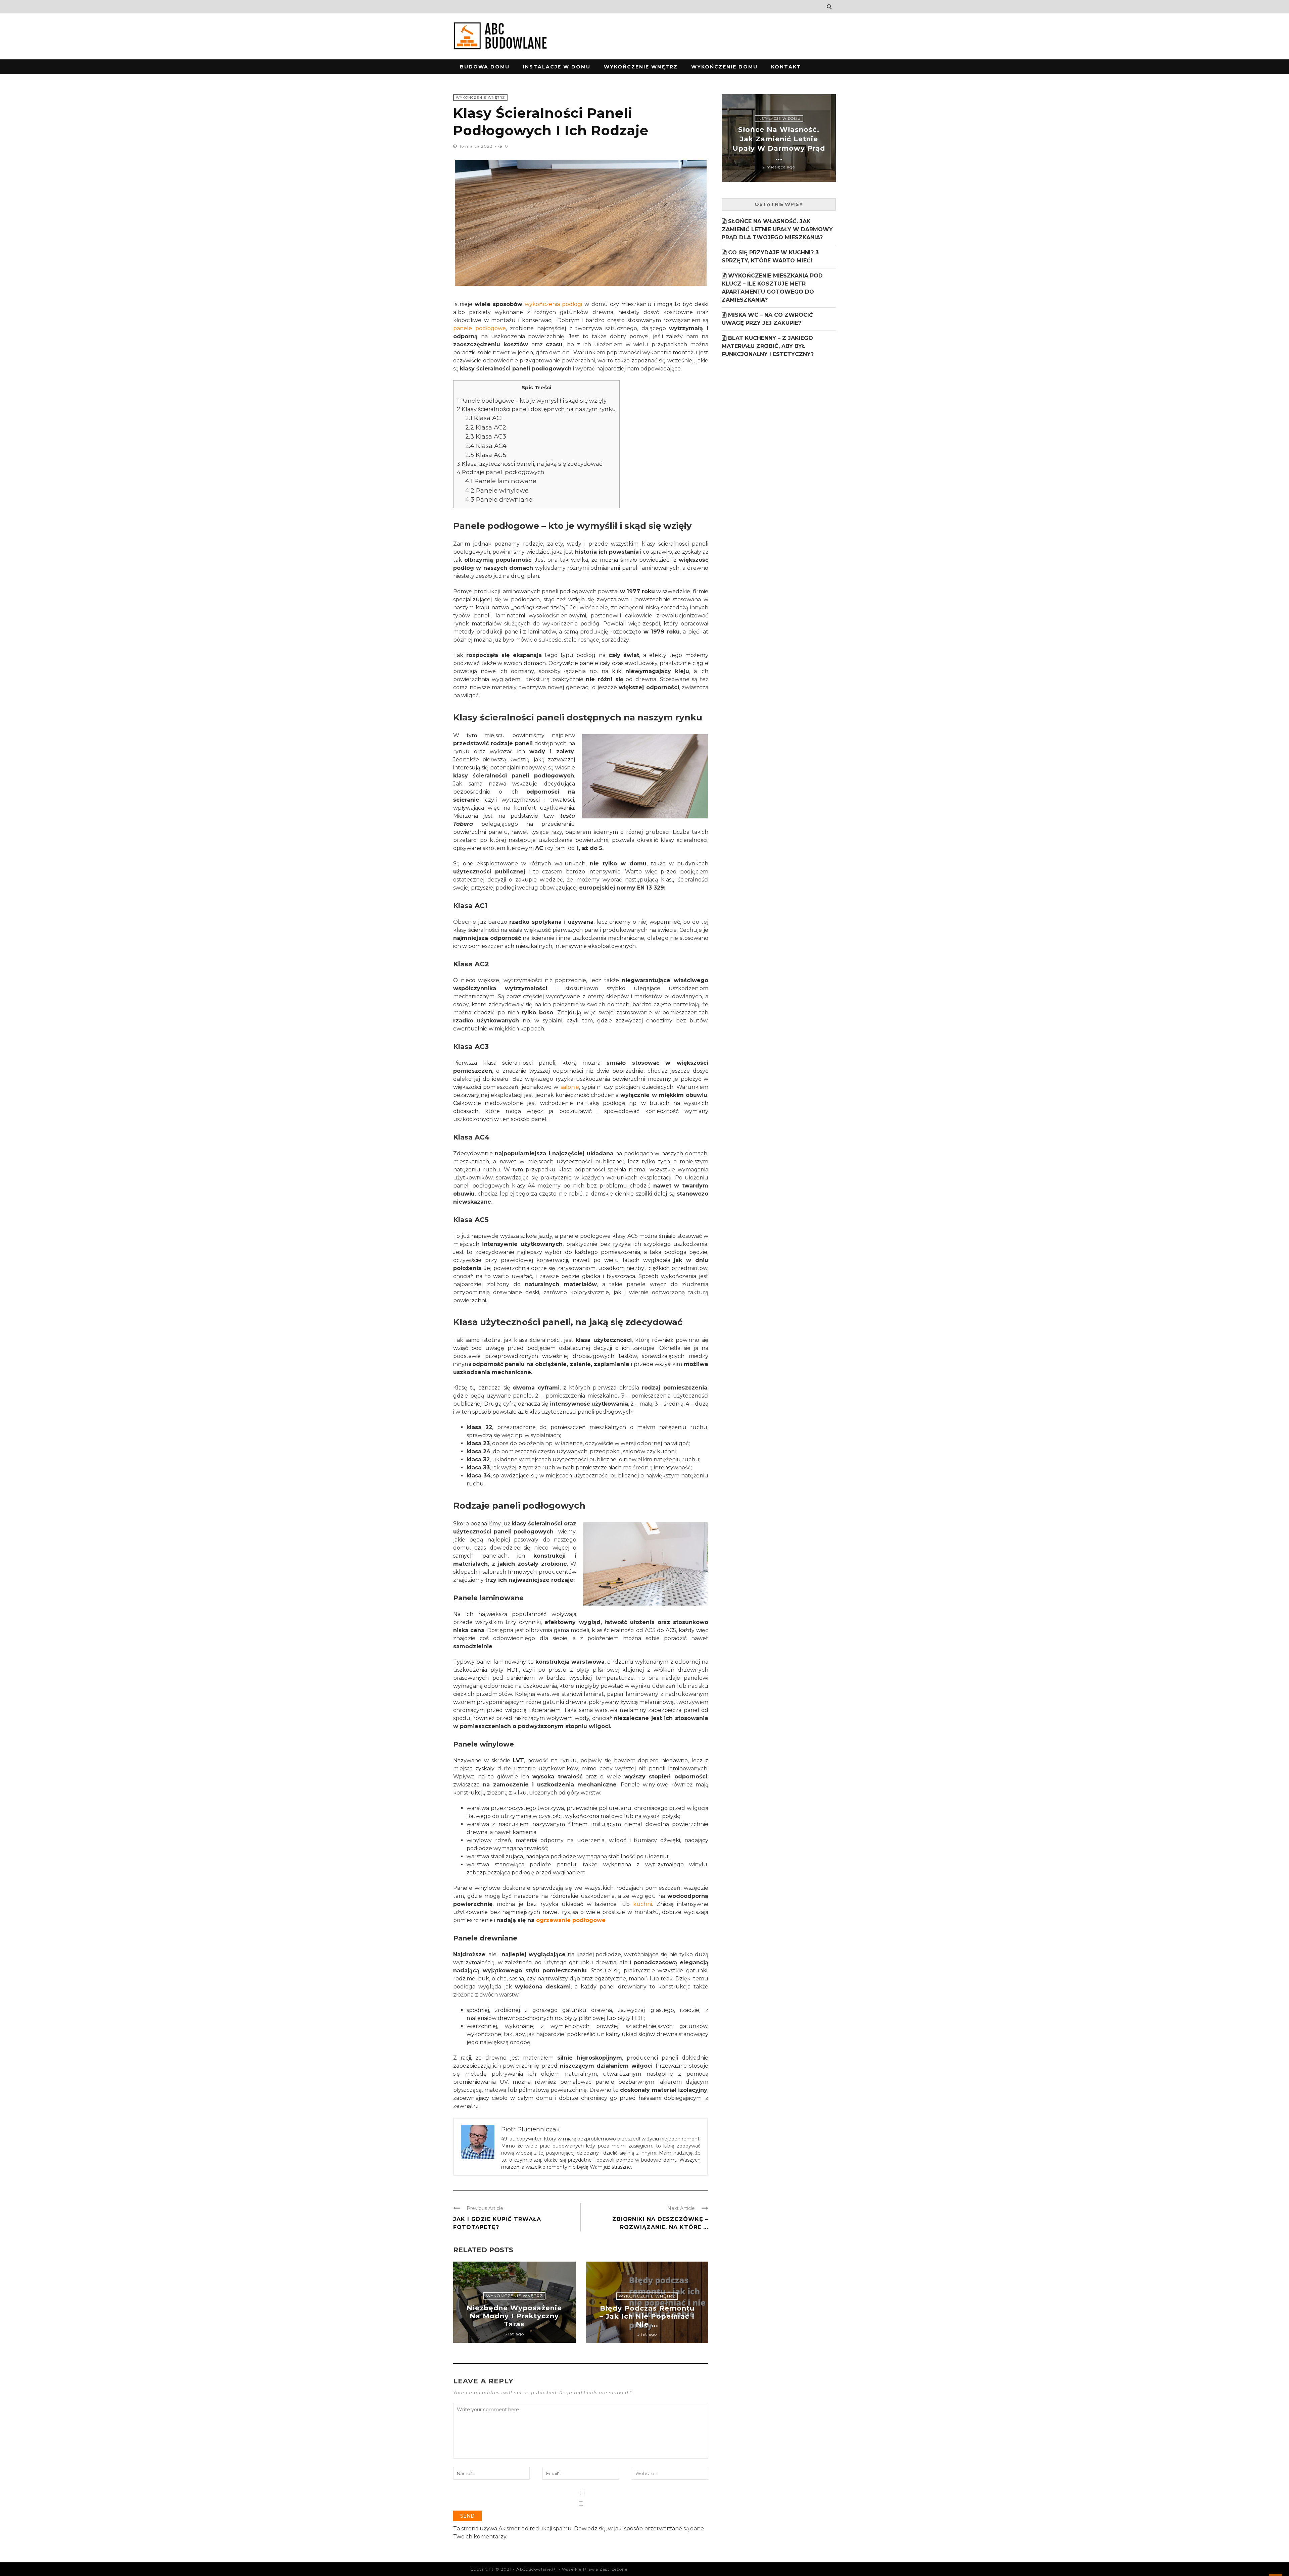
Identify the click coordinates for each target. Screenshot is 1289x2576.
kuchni (642, 1904)
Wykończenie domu (724, 67)
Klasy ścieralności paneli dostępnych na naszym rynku (536, 409)
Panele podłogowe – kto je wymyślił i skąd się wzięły (532, 401)
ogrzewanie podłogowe (571, 1920)
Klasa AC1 (484, 418)
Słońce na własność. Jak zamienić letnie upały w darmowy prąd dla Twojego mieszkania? (777, 229)
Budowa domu (485, 67)
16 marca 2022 (477, 146)
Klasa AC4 (486, 446)
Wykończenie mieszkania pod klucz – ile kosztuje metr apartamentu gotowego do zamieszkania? (772, 288)
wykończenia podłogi (554, 304)
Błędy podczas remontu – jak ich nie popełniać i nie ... (647, 2316)
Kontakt (786, 67)
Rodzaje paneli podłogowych (501, 472)
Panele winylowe (497, 490)
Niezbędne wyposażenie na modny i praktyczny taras (514, 2316)
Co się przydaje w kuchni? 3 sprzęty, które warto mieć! (770, 257)
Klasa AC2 (486, 427)
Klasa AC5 (486, 455)
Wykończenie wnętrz (641, 67)
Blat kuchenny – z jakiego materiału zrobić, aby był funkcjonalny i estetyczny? (768, 346)
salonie (570, 1087)
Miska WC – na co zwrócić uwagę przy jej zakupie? (767, 319)
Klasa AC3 (486, 436)
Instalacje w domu (557, 67)
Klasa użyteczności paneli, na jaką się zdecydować (530, 464)
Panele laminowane (501, 481)
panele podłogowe (480, 328)
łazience (572, 1443)
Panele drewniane (499, 499)
